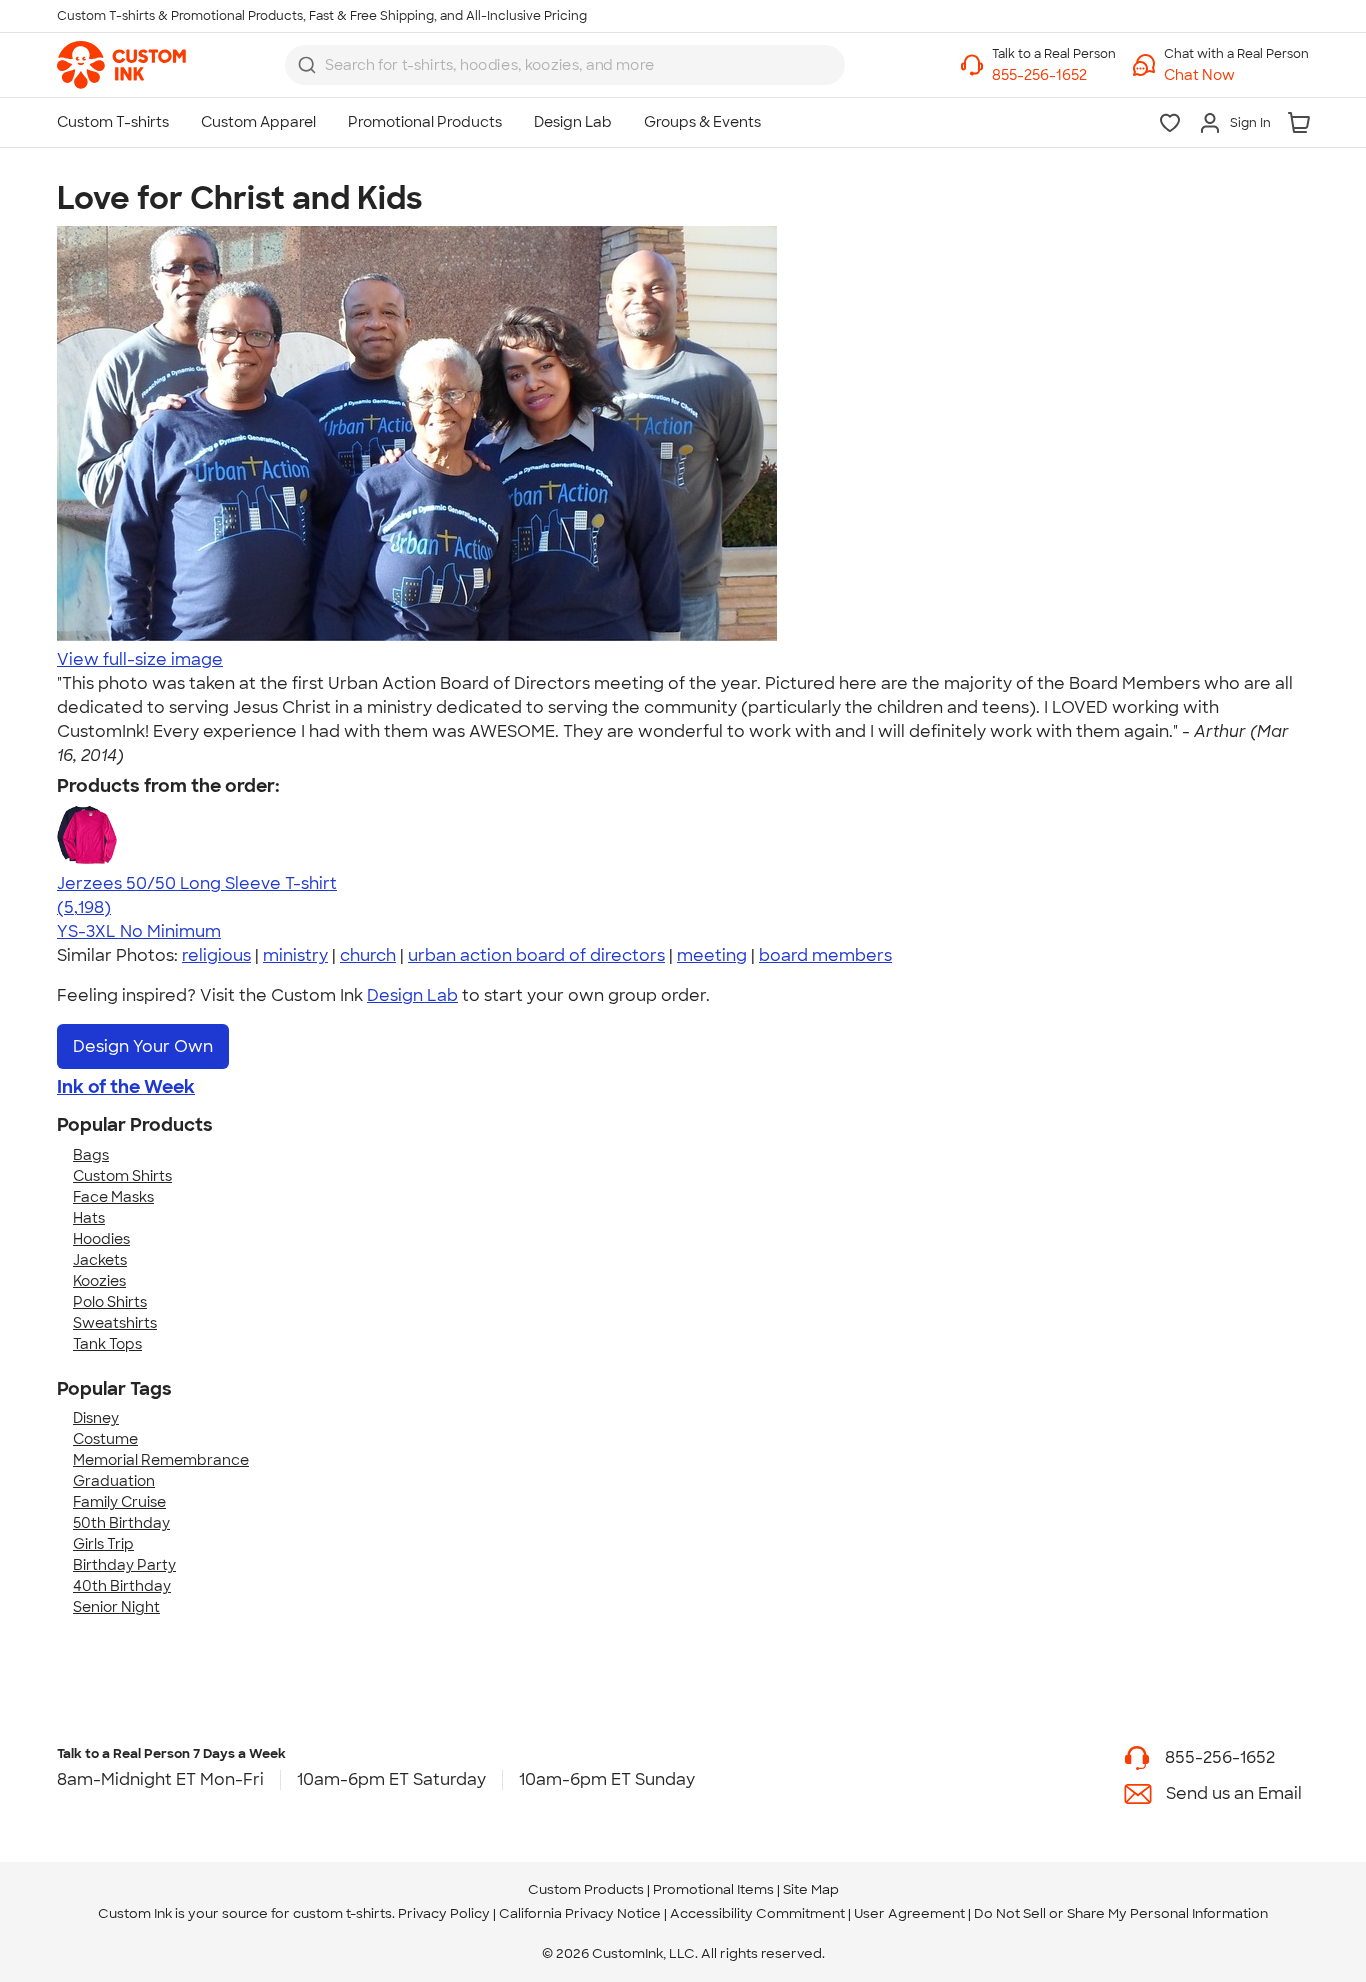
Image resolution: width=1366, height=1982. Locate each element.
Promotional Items (713, 1889)
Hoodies (101, 1239)
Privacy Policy (444, 1913)
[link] (121, 65)
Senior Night (116, 1607)
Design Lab (412, 995)
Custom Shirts (122, 1176)
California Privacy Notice (580, 1913)
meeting (712, 955)
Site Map (811, 1889)
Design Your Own (143, 1046)
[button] (1236, 75)
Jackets (100, 1260)
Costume (105, 1439)
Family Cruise (119, 1502)
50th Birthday (121, 1523)
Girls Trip (103, 1544)
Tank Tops (107, 1344)
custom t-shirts (342, 1913)
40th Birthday (122, 1586)
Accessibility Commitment (757, 1913)
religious (216, 955)
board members (825, 955)
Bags (91, 1155)
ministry (295, 955)
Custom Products (586, 1889)
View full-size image (140, 659)
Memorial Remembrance (161, 1460)
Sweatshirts (115, 1323)
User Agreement (909, 1913)
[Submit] (307, 65)
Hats (89, 1218)
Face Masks (113, 1197)
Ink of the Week (126, 1087)
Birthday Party (124, 1565)
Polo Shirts (110, 1302)
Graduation (114, 1481)
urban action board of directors (536, 955)
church (368, 955)
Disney (96, 1418)
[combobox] (565, 65)
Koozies (99, 1281)
